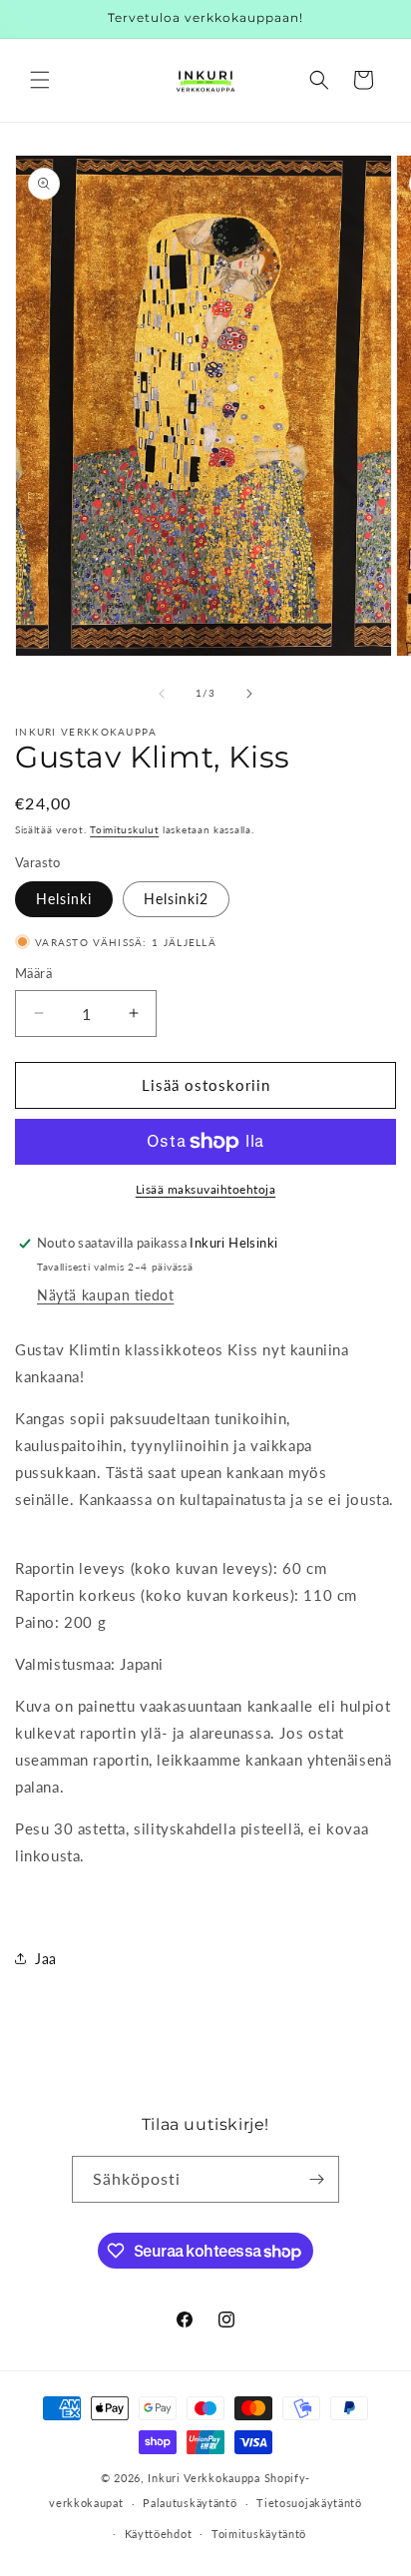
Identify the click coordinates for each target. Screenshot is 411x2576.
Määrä (33, 973)
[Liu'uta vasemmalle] (162, 694)
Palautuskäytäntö (190, 2503)
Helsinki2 (176, 899)
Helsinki (64, 899)
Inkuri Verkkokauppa (204, 2478)
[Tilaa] (316, 2179)
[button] (40, 80)
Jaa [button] (46, 1959)
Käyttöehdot (159, 2534)
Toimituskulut (124, 829)
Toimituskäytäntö (259, 2534)
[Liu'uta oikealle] (249, 694)
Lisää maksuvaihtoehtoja (206, 1189)
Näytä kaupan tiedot (105, 1295)
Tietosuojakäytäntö (309, 2503)
